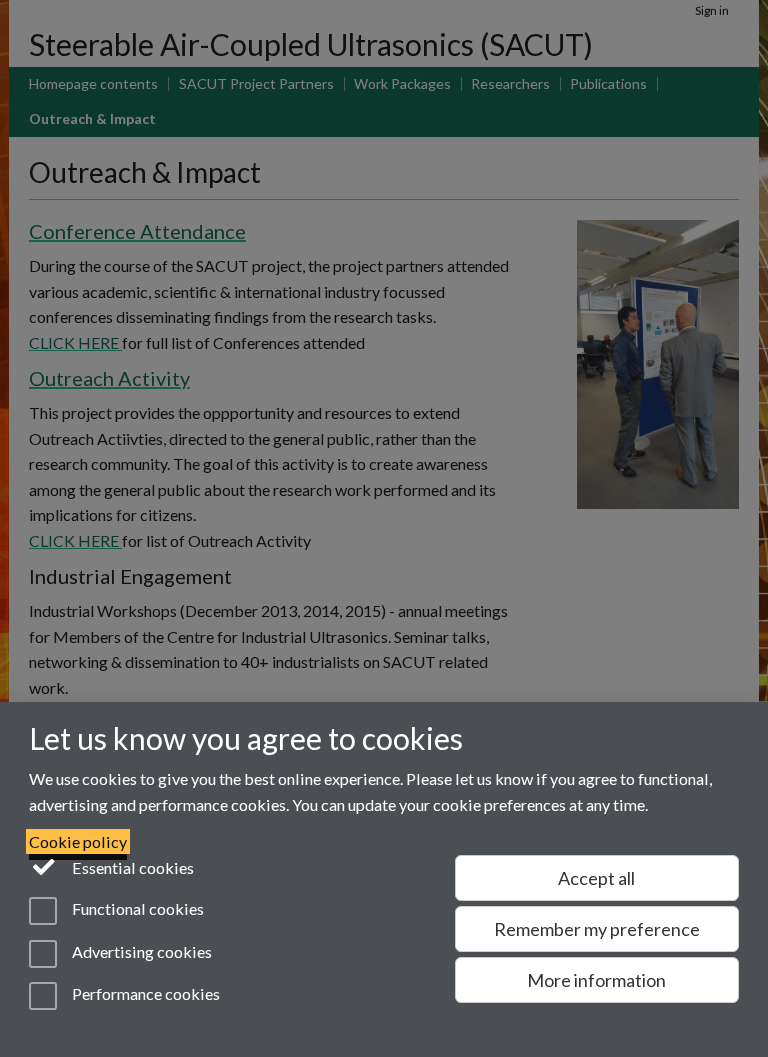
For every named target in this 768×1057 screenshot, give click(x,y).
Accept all (596, 878)
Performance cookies (144, 993)
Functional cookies (136, 909)
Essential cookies (131, 867)
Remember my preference (597, 929)
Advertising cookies (140, 951)
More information (596, 980)
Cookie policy (78, 841)
